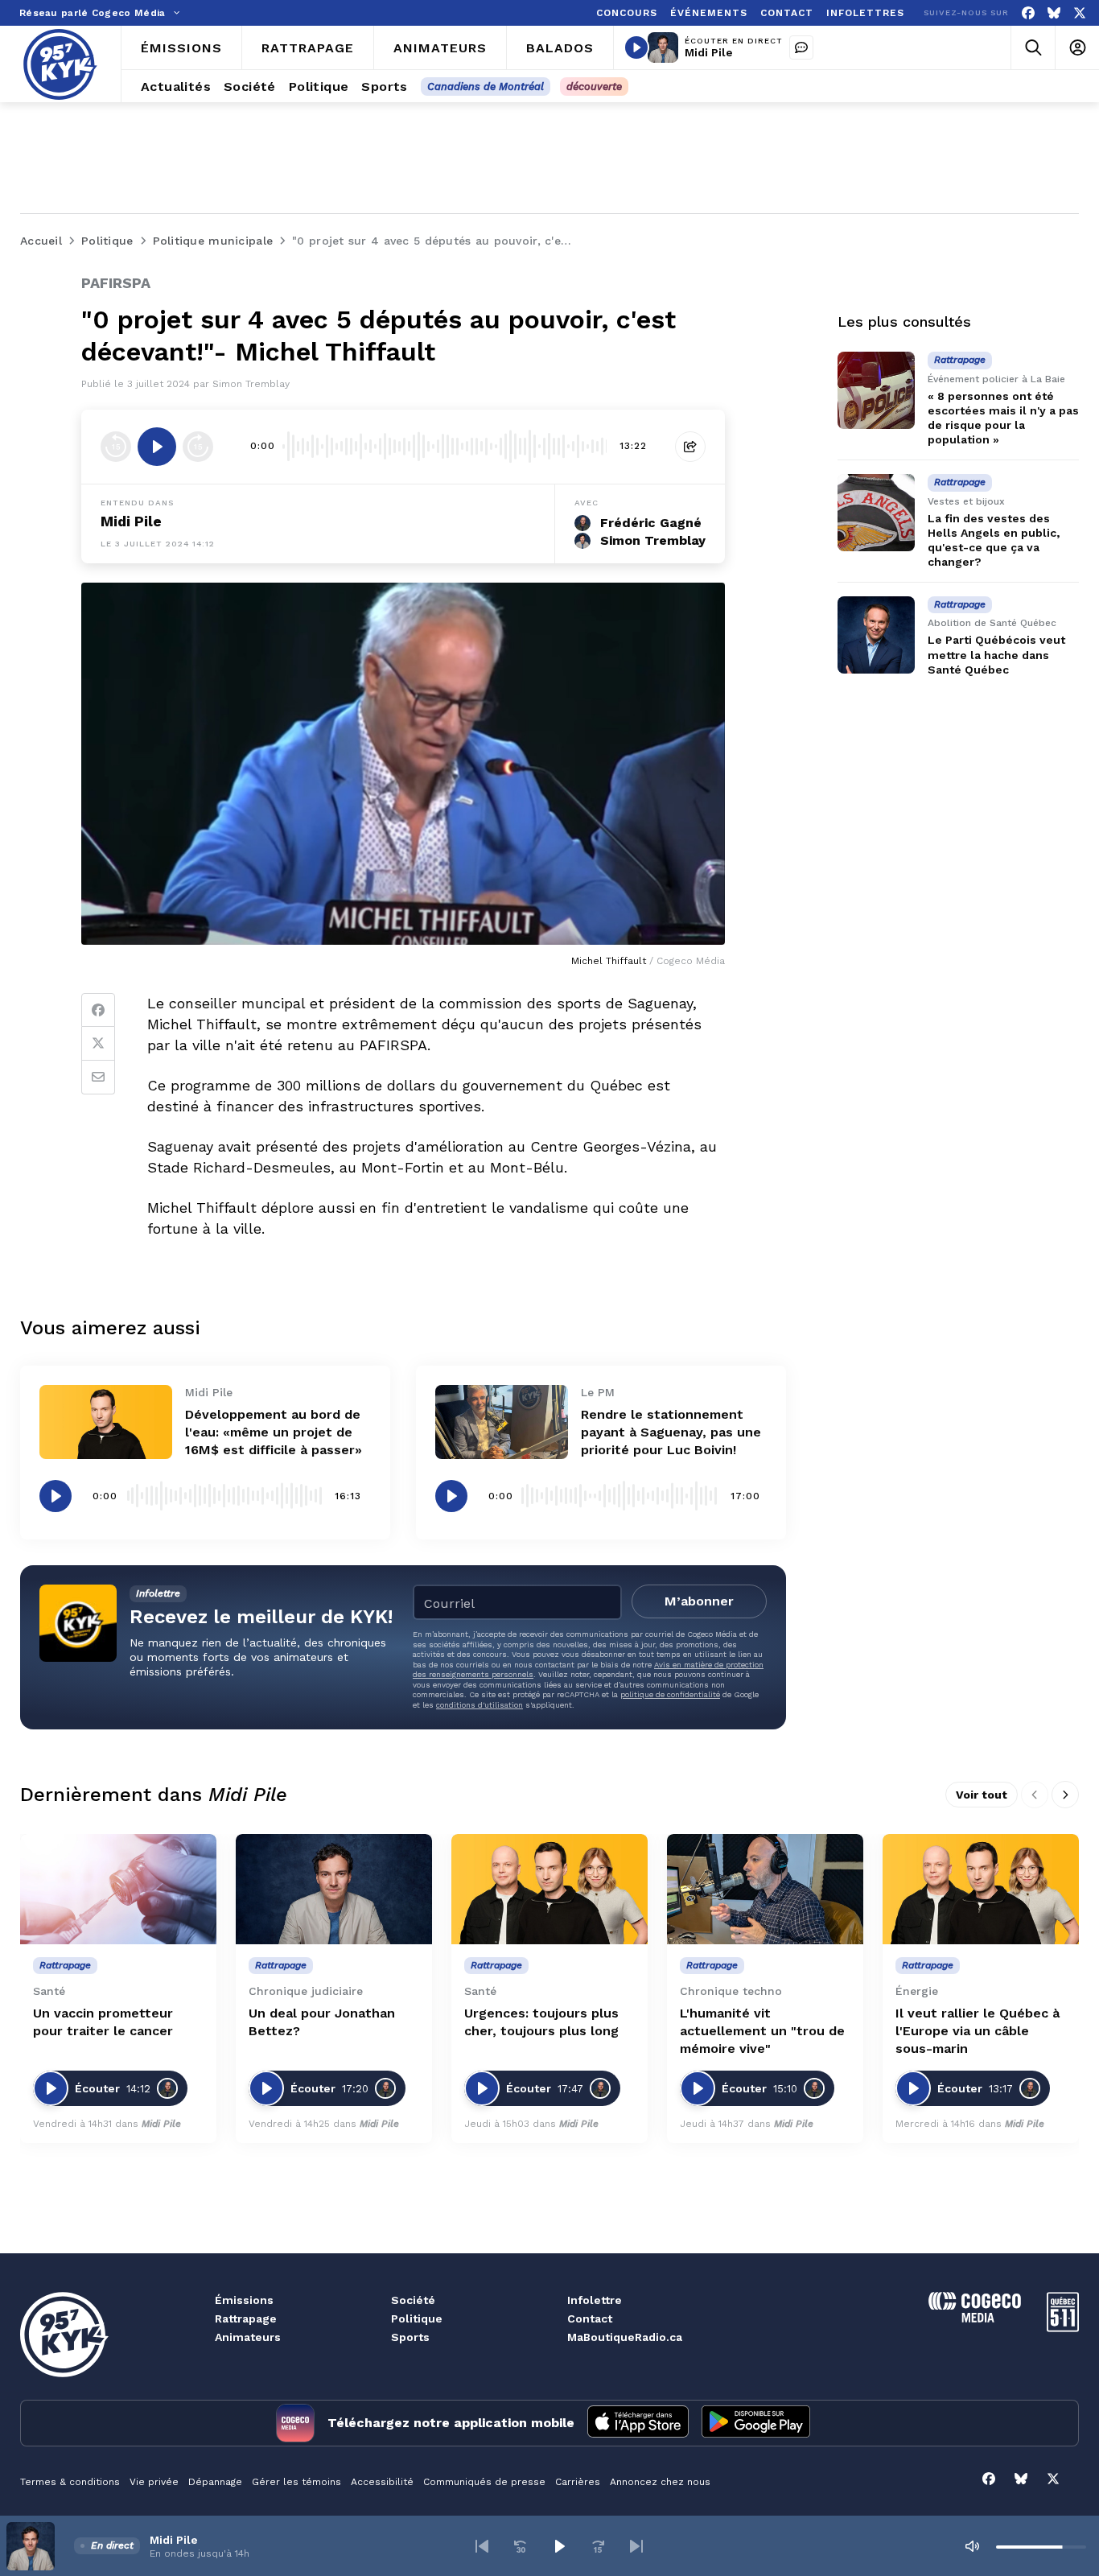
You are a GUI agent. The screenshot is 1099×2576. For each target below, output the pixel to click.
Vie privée (154, 2482)
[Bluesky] (1054, 13)
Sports (410, 2337)
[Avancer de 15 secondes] (198, 447)
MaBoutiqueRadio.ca (625, 2337)
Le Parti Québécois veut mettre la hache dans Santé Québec (996, 655)
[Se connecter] (1077, 48)
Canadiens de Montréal (486, 87)
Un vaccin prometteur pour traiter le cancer (103, 2022)
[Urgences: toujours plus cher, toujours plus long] (549, 1889)
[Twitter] (98, 1044)
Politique (417, 2318)
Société (413, 2300)
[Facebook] (1028, 13)
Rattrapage (246, 2318)
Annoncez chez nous (660, 2482)
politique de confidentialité (670, 1694)
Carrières (578, 2482)
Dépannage (215, 2482)
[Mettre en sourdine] (972, 2546)
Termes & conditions (70, 2482)
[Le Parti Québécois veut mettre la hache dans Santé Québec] (876, 635)
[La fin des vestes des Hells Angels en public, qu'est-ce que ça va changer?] (876, 513)
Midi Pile (709, 52)
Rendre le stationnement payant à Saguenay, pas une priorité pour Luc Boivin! (671, 1432)
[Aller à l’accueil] (60, 64)
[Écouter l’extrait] (157, 447)
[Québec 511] (1063, 2328)
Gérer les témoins (296, 2482)
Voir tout (982, 1795)
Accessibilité (382, 2482)
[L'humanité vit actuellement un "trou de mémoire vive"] (765, 1889)
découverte (594, 87)
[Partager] (690, 447)
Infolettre (595, 2300)
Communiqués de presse (484, 2482)
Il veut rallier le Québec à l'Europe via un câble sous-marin (978, 2031)
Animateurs (248, 2337)
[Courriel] (98, 1078)
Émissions (244, 2300)
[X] (1080, 13)
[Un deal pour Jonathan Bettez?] (334, 1889)
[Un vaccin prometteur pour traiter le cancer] (118, 1889)
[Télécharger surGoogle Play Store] (756, 2423)
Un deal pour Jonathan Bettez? (322, 2022)
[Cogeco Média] (975, 2318)
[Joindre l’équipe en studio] (801, 47)
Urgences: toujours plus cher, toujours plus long (541, 2022)
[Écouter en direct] (636, 47)
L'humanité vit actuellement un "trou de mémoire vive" (762, 2031)
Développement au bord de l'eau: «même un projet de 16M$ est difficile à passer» (274, 1432)
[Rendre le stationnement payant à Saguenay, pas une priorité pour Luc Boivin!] (502, 1422)
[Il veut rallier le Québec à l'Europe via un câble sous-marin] (981, 1889)
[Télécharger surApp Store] (638, 2423)
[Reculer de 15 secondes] (116, 447)
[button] (482, 2546)
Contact (590, 2318)
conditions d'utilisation (480, 1705)
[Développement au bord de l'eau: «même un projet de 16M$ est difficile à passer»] (106, 1422)
